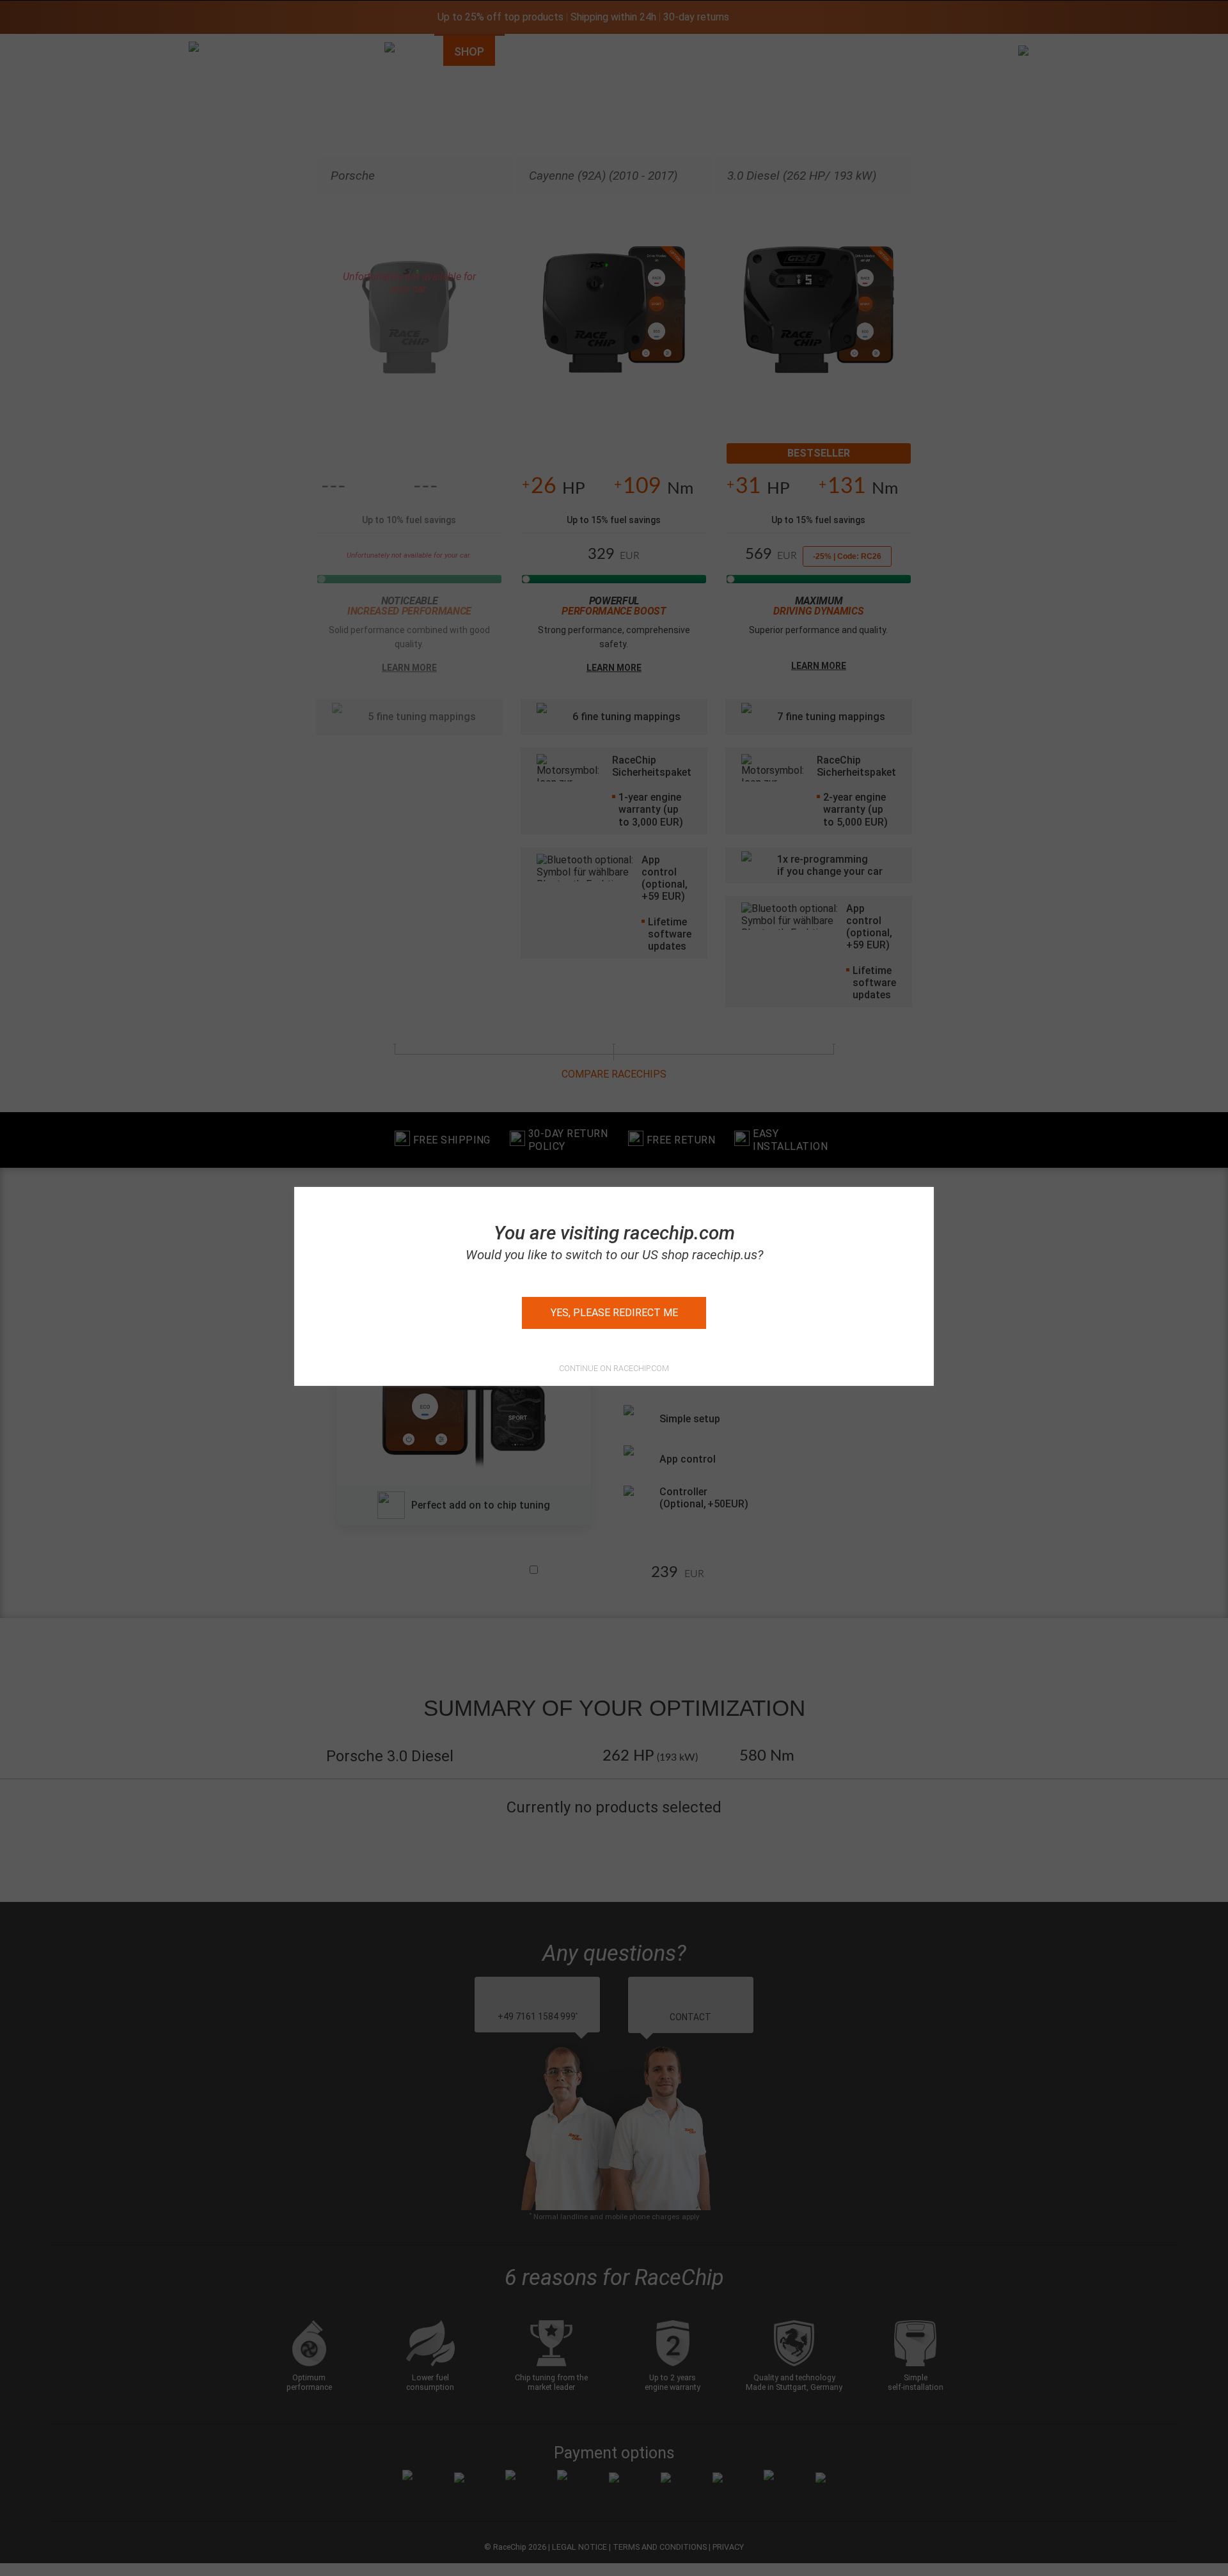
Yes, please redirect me (614, 1313)
